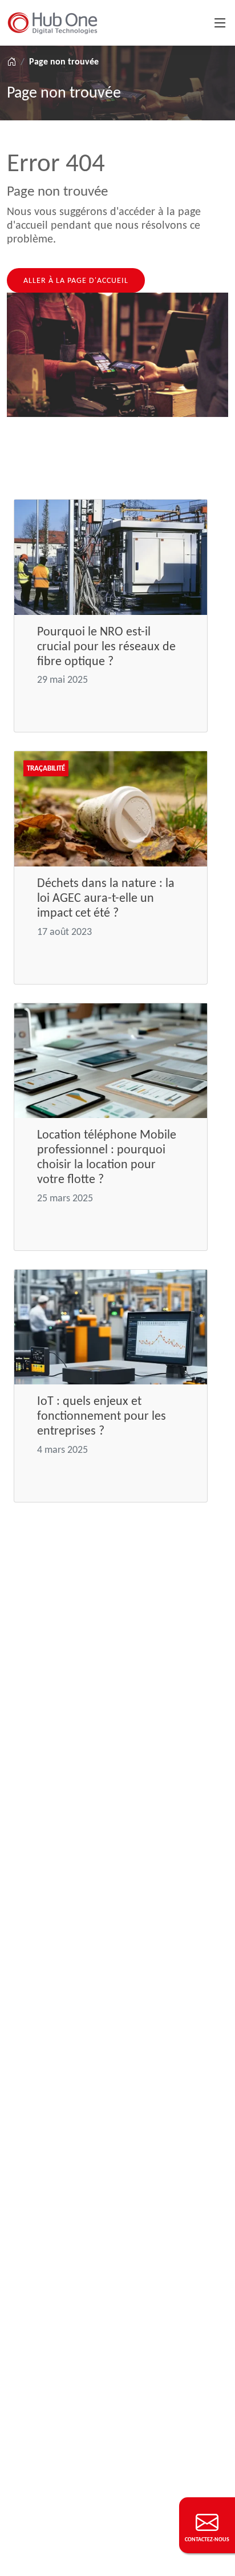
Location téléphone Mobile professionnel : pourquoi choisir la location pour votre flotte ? (107, 1157)
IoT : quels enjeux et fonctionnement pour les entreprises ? (102, 1415)
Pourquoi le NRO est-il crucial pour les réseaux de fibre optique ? (106, 646)
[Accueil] (11, 62)
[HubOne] (52, 23)
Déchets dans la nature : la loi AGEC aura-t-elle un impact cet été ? (106, 898)
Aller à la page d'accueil (76, 280)
